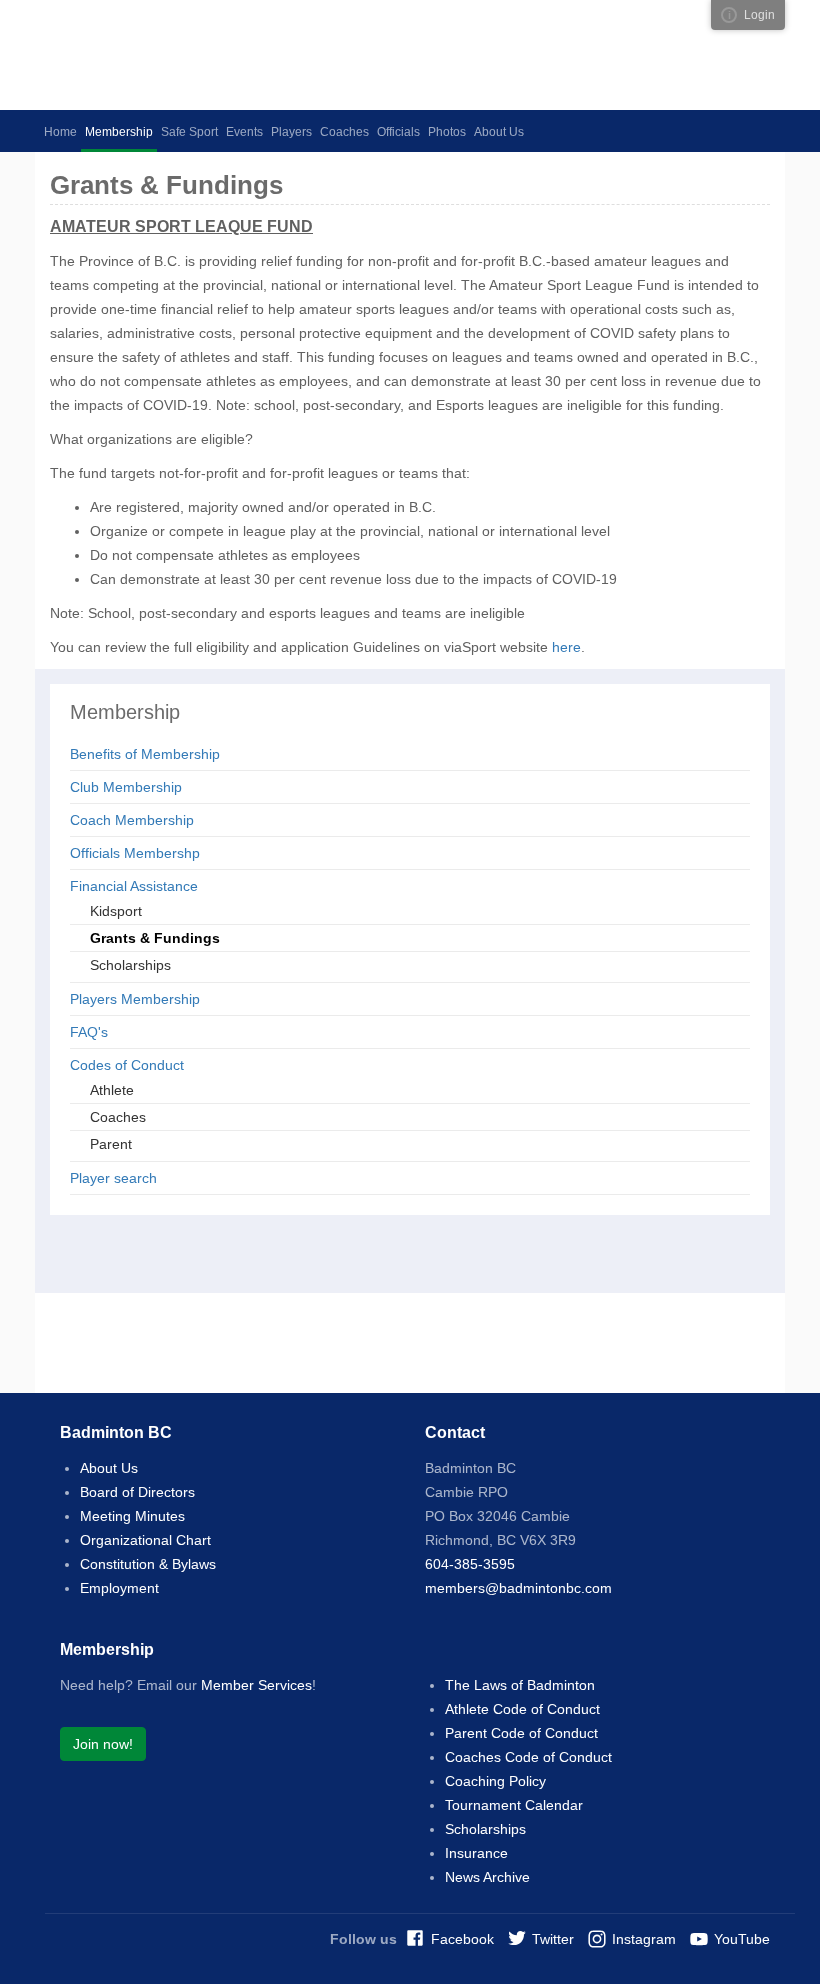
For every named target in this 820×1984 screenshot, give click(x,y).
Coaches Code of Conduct (528, 1757)
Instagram (644, 1939)
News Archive (487, 1877)
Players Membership (135, 999)
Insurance (476, 1853)
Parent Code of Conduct (521, 1733)
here (566, 647)
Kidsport (116, 911)
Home (60, 132)
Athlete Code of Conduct (522, 1709)
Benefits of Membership (145, 754)
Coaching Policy (495, 1781)
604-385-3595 (470, 1564)
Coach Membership (132, 820)
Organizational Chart (145, 1540)
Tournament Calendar (514, 1805)
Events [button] (244, 132)
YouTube (742, 1939)
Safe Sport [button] (189, 132)
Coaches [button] (344, 132)
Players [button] (291, 132)
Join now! (103, 1744)
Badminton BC (225, 55)
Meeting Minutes (132, 1516)
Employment (119, 1588)
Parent (111, 1144)
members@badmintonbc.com (518, 1588)
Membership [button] (119, 132)
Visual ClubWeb (729, 15)
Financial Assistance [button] (134, 886)
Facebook (462, 1939)
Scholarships (130, 965)
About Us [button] (499, 132)
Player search (113, 1178)
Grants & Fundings (155, 938)
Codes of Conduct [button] (127, 1065)
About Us (109, 1468)
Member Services (256, 1685)
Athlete (112, 1090)
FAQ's (89, 1032)
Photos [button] (447, 132)
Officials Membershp (135, 853)
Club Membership (126, 787)
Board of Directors (137, 1492)
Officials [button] (398, 132)
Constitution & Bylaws (148, 1564)
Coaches (118, 1117)
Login (759, 15)
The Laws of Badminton (520, 1685)
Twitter (553, 1939)
